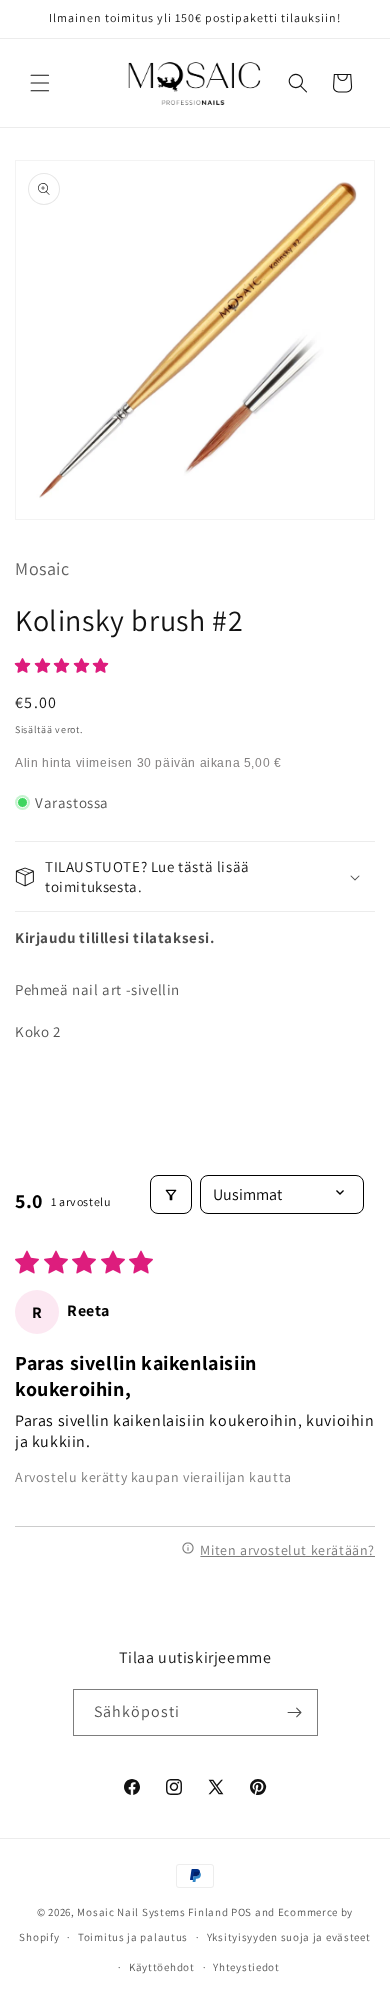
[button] (40, 83)
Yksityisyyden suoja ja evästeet (289, 1937)
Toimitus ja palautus (133, 1937)
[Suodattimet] (171, 1194)
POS (241, 1912)
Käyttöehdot (162, 1967)
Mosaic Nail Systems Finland (152, 1912)
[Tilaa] (295, 1712)
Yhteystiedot (246, 1967)
